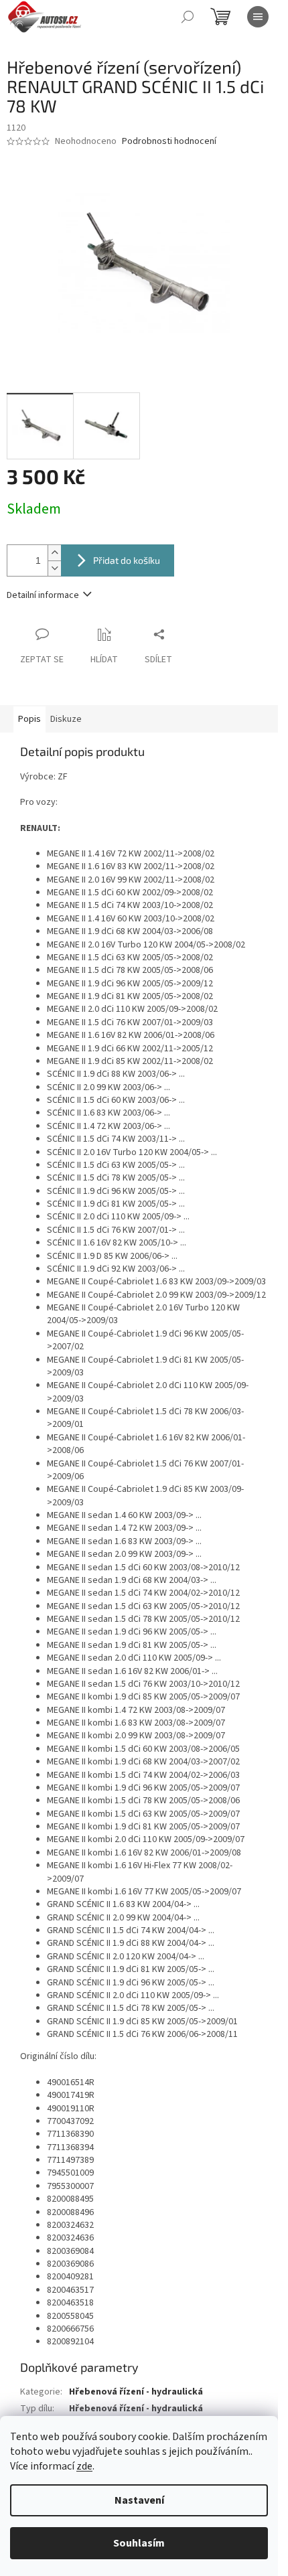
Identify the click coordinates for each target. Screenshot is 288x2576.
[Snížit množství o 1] (54, 568)
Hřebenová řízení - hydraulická (136, 2392)
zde (84, 2466)
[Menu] (258, 17)
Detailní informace (43, 595)
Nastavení (139, 2500)
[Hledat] (188, 17)
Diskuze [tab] (66, 719)
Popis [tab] (29, 719)
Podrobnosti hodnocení (169, 142)
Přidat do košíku (127, 560)
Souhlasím (139, 2543)
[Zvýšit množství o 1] (54, 553)
